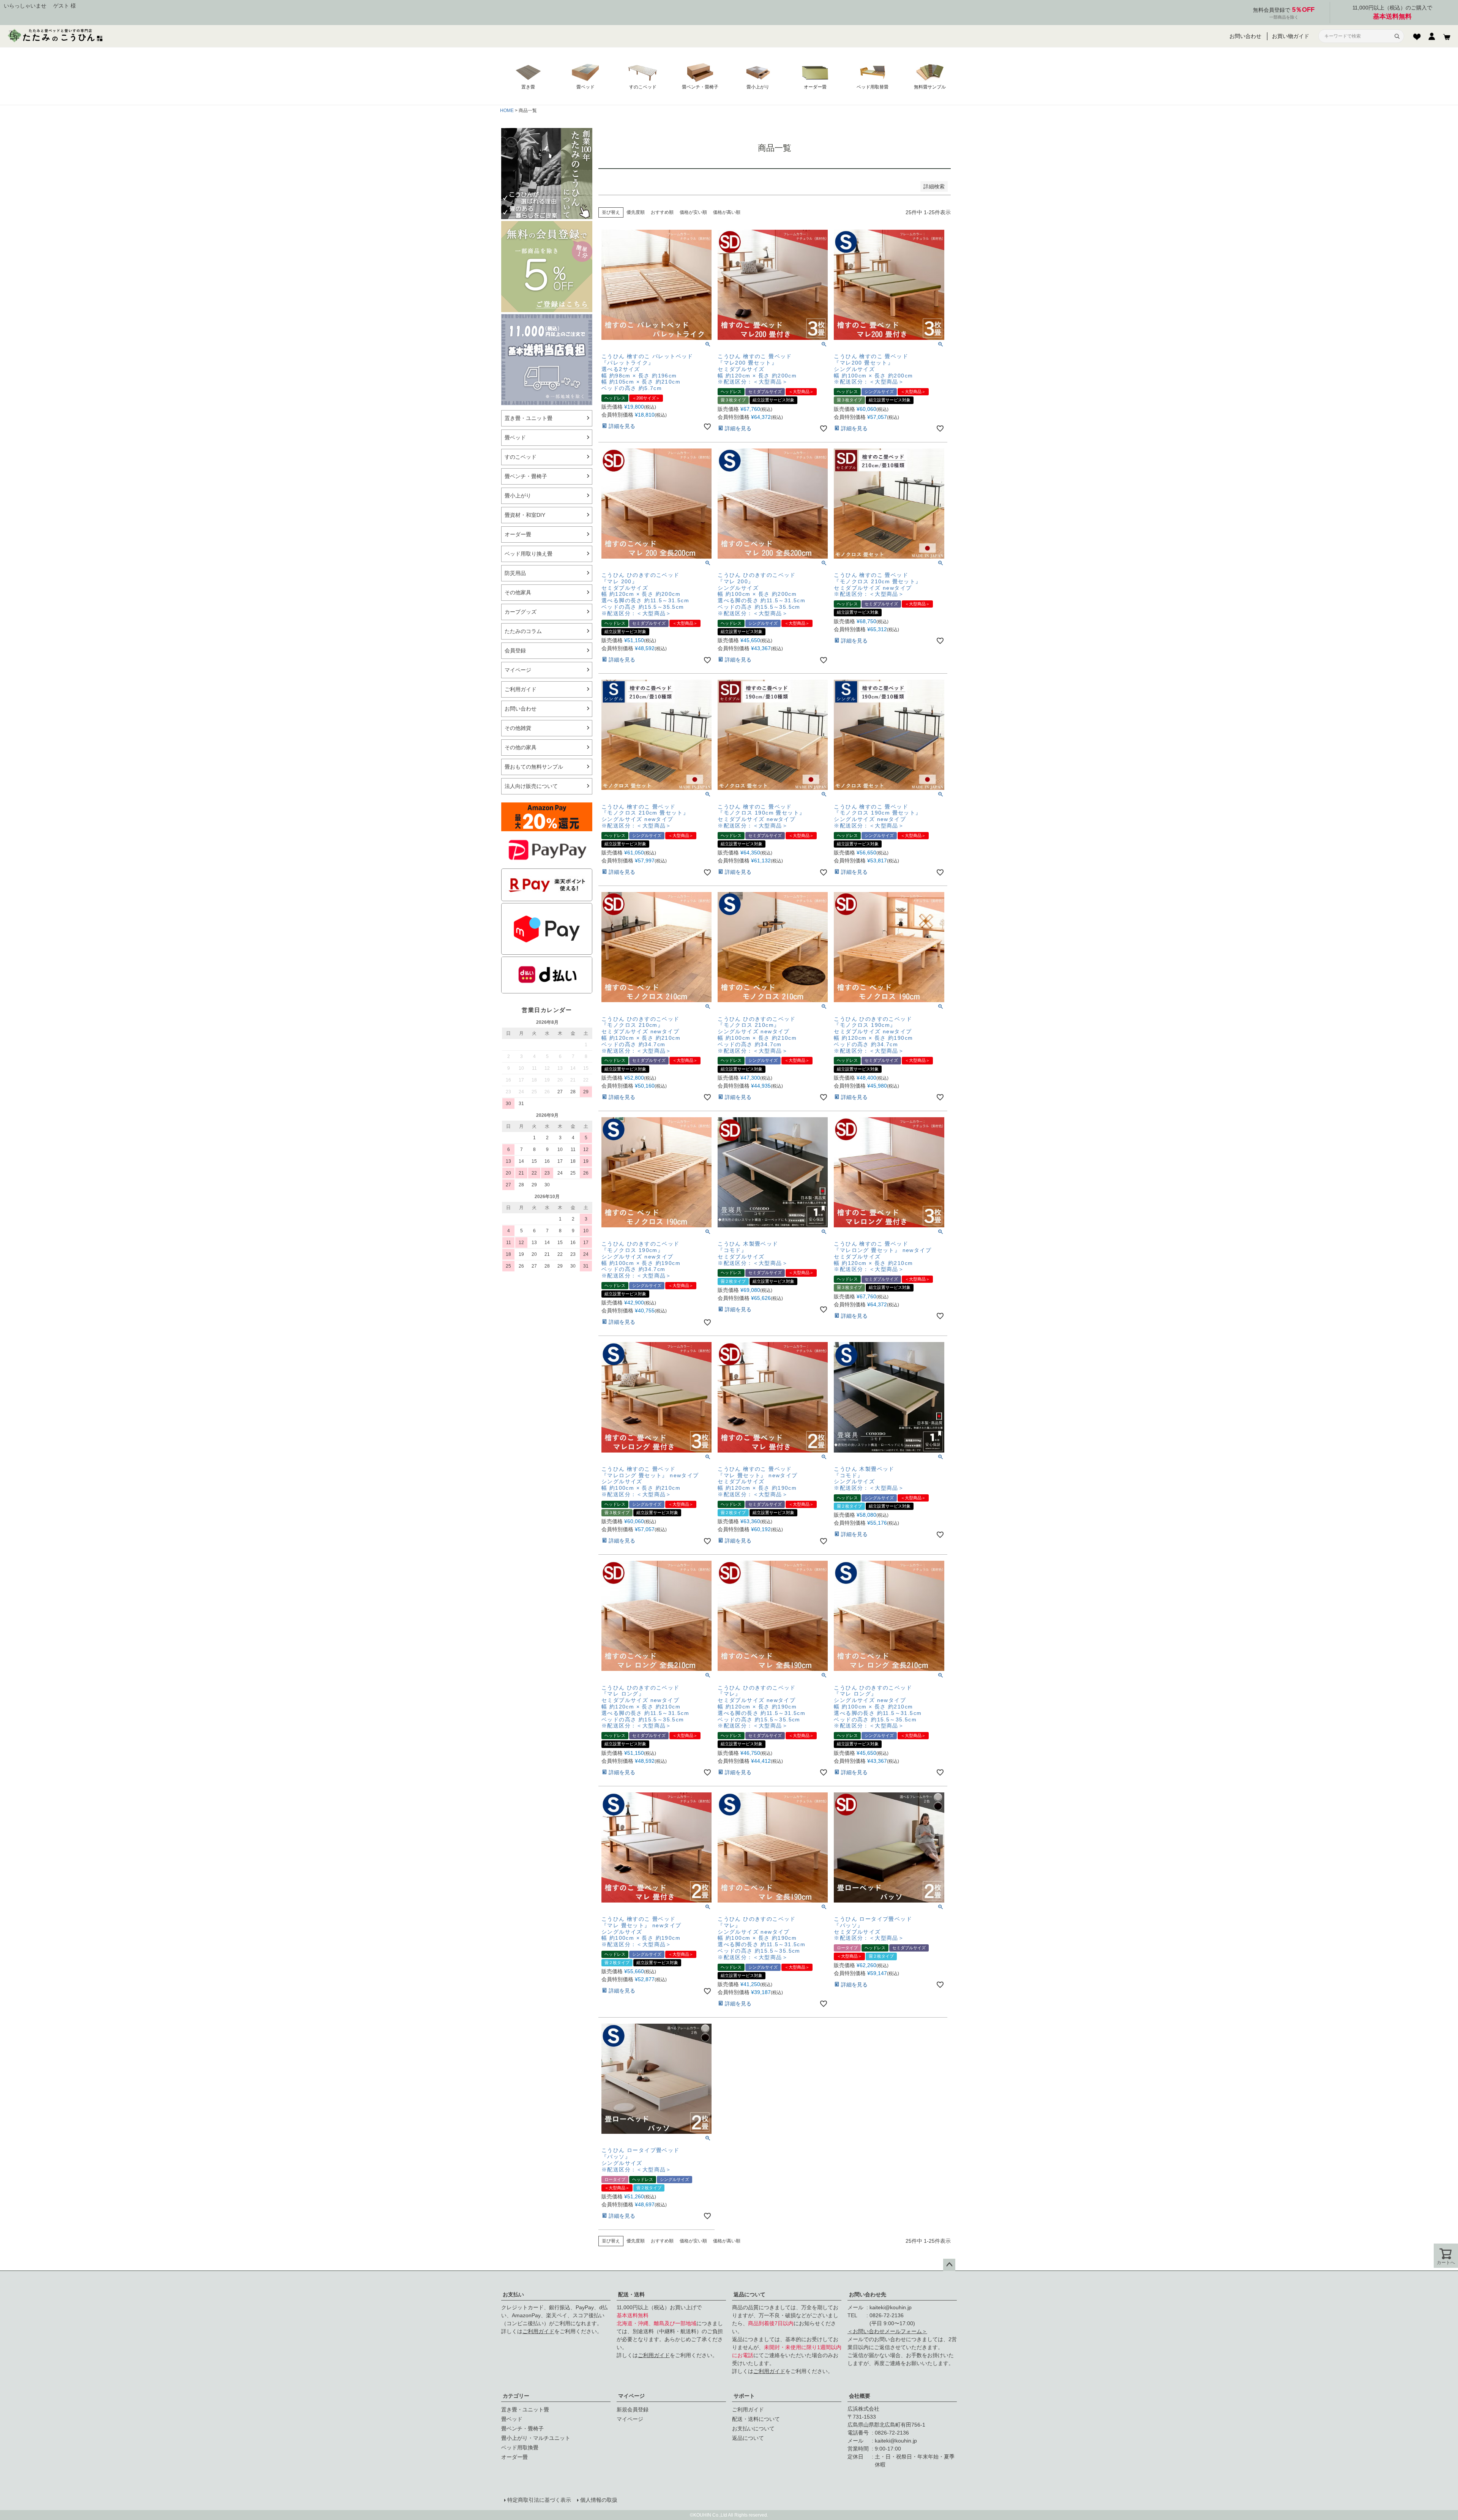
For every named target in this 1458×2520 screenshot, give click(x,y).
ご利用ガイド (521, 689)
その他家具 (518, 592)
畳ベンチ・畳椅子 (526, 476)
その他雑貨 (518, 728)
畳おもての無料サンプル (534, 767)
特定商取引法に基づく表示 (539, 2500)
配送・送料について (756, 2419)
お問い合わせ (1245, 36)
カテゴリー (516, 2396)
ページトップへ (949, 2265)
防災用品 (515, 573)
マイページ (518, 670)
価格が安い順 (693, 212)
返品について (750, 2294)
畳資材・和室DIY (525, 515)
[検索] (1397, 36)
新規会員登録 (633, 2409)
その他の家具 (521, 747)
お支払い (513, 2294)
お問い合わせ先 (868, 2294)
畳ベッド (515, 437)
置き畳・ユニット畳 (529, 418)
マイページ (631, 2396)
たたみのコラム (523, 631)
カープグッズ (521, 612)
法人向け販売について (531, 786)
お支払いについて (753, 2428)
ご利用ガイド (538, 2331)
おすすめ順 (662, 212)
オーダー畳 (518, 534)
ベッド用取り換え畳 (529, 554)
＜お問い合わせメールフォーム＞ (887, 2331)
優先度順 (636, 212)
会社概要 (860, 2396)
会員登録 (515, 651)
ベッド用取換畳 (520, 2447)
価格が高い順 (727, 212)
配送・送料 (631, 2294)
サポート (744, 2396)
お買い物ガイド (1291, 36)
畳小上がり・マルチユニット (536, 2438)
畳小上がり (518, 496)
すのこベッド (521, 457)
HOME (507, 111)
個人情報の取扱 (599, 2500)
